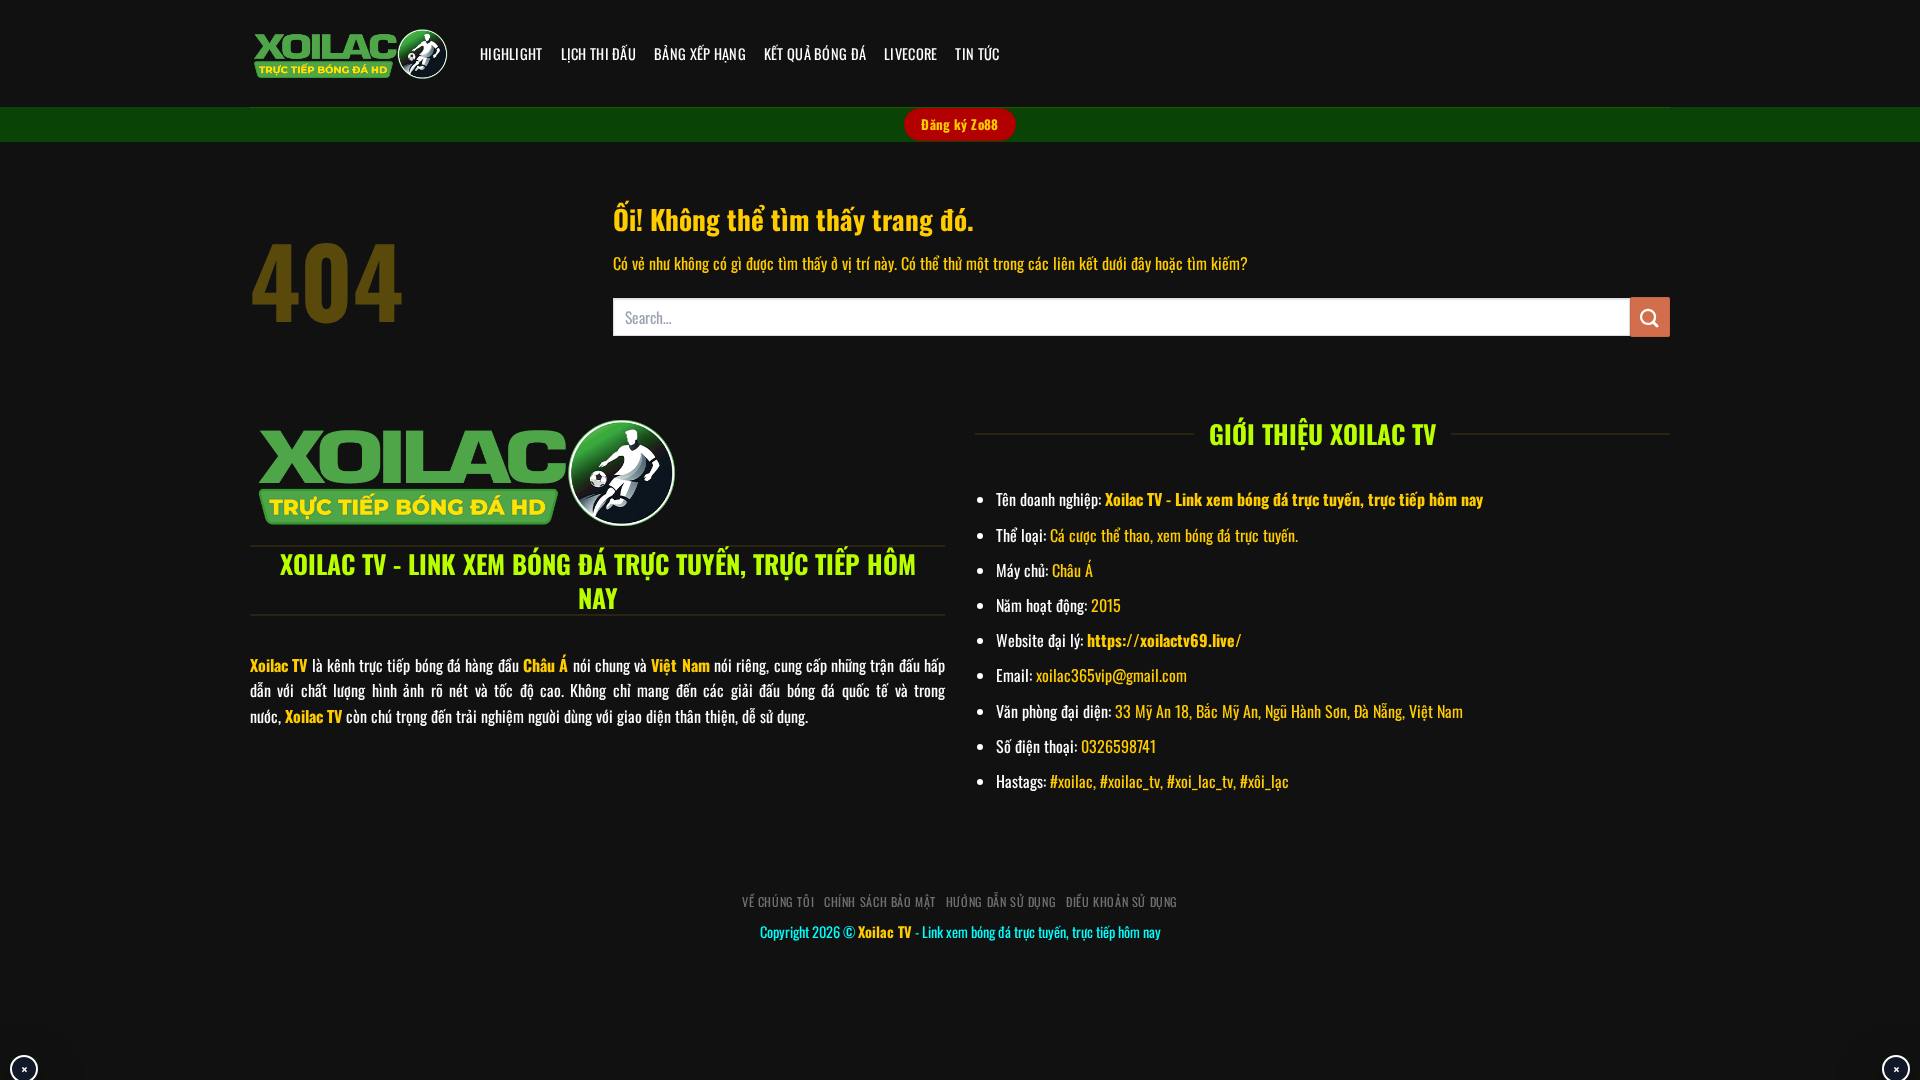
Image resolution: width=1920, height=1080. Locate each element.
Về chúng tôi (778, 901)
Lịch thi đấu (598, 53)
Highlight (511, 53)
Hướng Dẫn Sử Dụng (1001, 901)
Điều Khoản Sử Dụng (1122, 901)
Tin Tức (977, 53)
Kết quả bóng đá (815, 53)
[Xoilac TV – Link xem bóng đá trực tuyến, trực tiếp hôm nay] (350, 54)
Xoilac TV (885, 931)
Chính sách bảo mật (880, 901)
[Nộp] (1650, 316)
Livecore (910, 53)
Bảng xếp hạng (700, 53)
